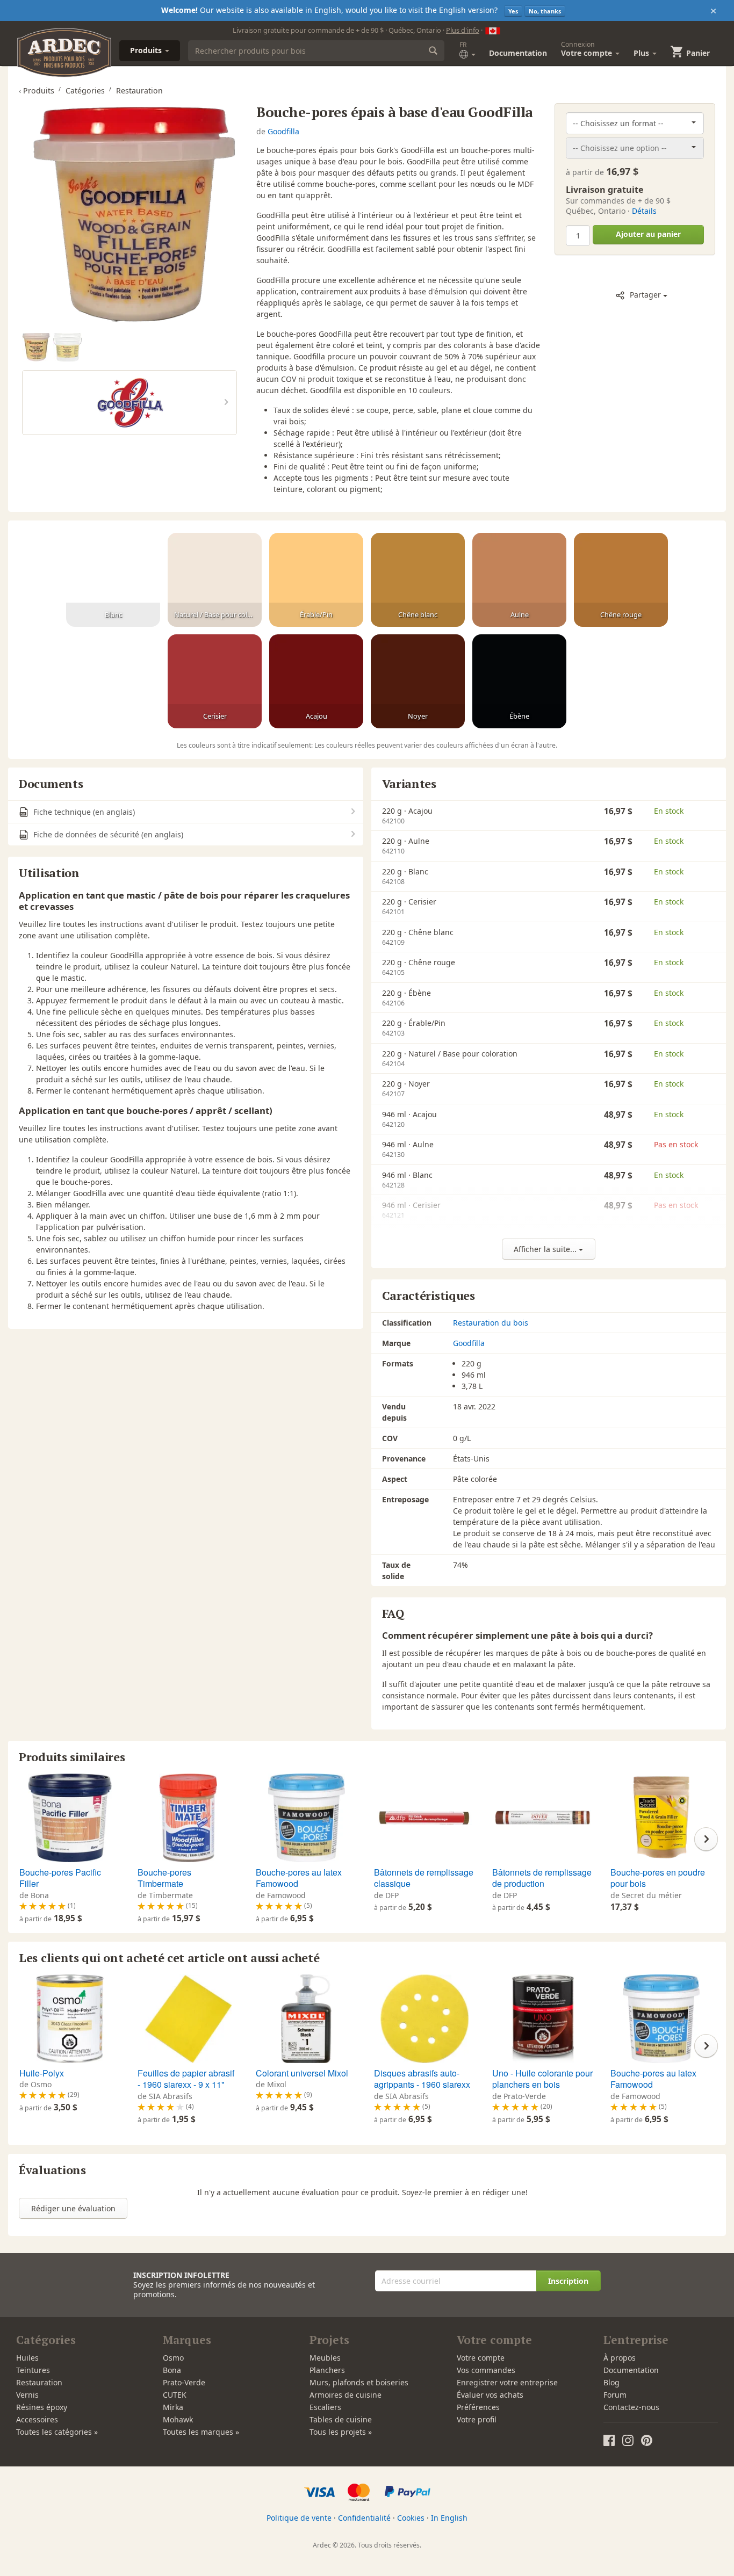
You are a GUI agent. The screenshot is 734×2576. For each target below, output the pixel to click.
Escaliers (325, 2407)
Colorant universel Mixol (302, 2073)
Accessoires (37, 2419)
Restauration (39, 2382)
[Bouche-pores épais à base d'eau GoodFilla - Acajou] (316, 682)
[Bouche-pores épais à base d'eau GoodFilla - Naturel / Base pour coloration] (215, 580)
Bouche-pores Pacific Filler (60, 1878)
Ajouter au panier (648, 234)
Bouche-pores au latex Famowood (299, 1878)
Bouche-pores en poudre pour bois (658, 1878)
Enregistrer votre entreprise (507, 2382)
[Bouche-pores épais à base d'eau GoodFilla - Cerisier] (215, 682)
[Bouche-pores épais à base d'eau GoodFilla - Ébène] (519, 682)
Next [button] (706, 1839)
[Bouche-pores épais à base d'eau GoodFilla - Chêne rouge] (621, 580)
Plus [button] (642, 53)
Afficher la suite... (546, 1249)
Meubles (325, 2358)
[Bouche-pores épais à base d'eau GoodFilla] (129, 214)
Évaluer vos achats (490, 2395)
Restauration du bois (491, 1323)
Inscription (568, 2281)
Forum (615, 2395)
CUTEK (175, 2395)
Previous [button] (28, 1839)
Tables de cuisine (341, 2419)
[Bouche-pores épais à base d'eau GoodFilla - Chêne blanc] (418, 580)
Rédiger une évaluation (73, 2208)
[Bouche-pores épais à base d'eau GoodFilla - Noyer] (418, 682)
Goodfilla (283, 131)
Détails (644, 211)
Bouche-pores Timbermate (164, 1878)
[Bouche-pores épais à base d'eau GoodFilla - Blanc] (113, 580)
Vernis (27, 2395)
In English (449, 2518)
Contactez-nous (631, 2407)
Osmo (173, 2358)
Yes (513, 11)
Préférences (478, 2407)
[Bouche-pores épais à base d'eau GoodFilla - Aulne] (519, 580)
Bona (172, 2370)
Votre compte (481, 2358)
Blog (611, 2382)
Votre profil (477, 2419)
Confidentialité (364, 2518)
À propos (620, 2358)
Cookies (411, 2518)
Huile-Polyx (42, 2073)
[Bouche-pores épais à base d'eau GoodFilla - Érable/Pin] (316, 580)
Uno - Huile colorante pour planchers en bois (542, 2079)
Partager (645, 295)
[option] (38, 348)
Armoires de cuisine (346, 2395)
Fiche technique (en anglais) (83, 812)
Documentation (518, 53)
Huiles (27, 2358)
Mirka (173, 2407)
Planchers (327, 2370)
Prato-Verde (184, 2382)
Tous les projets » (341, 2432)
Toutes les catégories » (57, 2432)
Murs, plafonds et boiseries (359, 2382)
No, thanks (545, 11)
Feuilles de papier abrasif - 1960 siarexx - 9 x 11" (186, 2079)
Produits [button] (147, 50)
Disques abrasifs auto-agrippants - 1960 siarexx (422, 2079)
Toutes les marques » (201, 2432)
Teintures (33, 2370)
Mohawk (178, 2419)
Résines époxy (42, 2407)
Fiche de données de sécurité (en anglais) (107, 834)
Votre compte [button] (588, 49)
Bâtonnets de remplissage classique (424, 1878)
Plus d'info (463, 30)
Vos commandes (486, 2370)
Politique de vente (299, 2518)
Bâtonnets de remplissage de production (542, 1878)
